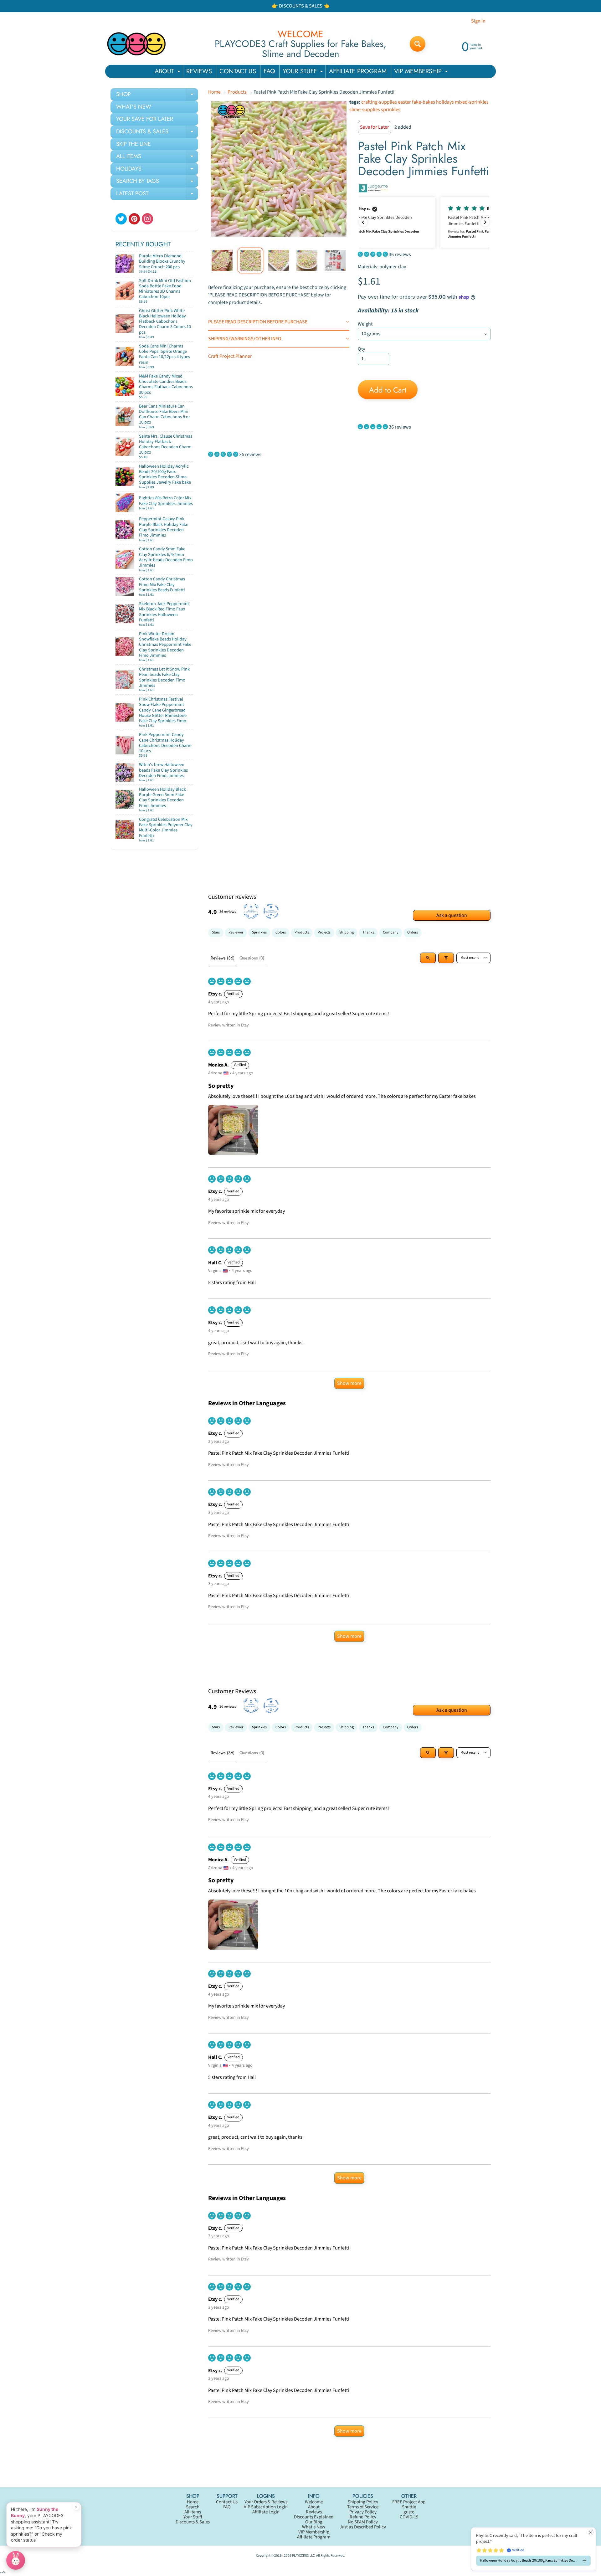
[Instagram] (147, 219)
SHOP (157, 95)
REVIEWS (199, 71)
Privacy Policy (363, 2512)
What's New (314, 2527)
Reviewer (236, 932)
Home (214, 92)
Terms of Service (363, 2507)
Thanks (368, 932)
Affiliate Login (266, 2512)
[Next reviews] (485, 222)
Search (193, 2507)
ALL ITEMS (157, 157)
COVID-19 (409, 2517)
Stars (216, 932)
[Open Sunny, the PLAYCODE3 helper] (16, 2560)
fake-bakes (424, 102)
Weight (365, 324)
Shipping (347, 932)
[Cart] (187, 269)
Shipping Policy (363, 2502)
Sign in (478, 21)
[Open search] (428, 958)
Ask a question (452, 915)
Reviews (314, 2512)
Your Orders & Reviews (266, 2502)
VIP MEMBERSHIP (422, 72)
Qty (361, 349)
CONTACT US (238, 71)
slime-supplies (365, 110)
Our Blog (314, 2522)
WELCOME (300, 34)
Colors (281, 932)
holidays (445, 102)
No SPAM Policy (363, 2522)
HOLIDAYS (157, 170)
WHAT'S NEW (134, 107)
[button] (424, 222)
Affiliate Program (314, 2537)
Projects (324, 932)
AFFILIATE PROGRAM (358, 71)
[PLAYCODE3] (136, 44)
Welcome (314, 2502)
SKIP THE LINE (134, 144)
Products (237, 92)
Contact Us (227, 2502)
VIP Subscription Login (266, 2507)
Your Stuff (193, 2517)
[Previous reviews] (363, 222)
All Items (193, 2512)
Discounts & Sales (193, 2522)
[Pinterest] (134, 219)
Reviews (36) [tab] (223, 958)
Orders (413, 932)
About (314, 2507)
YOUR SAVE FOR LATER (145, 119)
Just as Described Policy (363, 2527)
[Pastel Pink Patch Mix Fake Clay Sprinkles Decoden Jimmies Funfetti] (222, 260)
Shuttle (409, 2507)
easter (404, 102)
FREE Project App (409, 2502)
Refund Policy (363, 2517)
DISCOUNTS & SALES (157, 133)
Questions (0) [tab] (252, 958)
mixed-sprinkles (472, 102)
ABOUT (168, 72)
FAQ (269, 71)
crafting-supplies (379, 102)
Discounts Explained (314, 2517)
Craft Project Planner (230, 356)
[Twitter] (121, 219)
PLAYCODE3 (300, 2555)
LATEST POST (157, 195)
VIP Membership (314, 2532)
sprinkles (391, 110)
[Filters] (446, 958)
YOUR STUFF (304, 72)
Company (391, 932)
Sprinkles (259, 932)
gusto (409, 2512)
